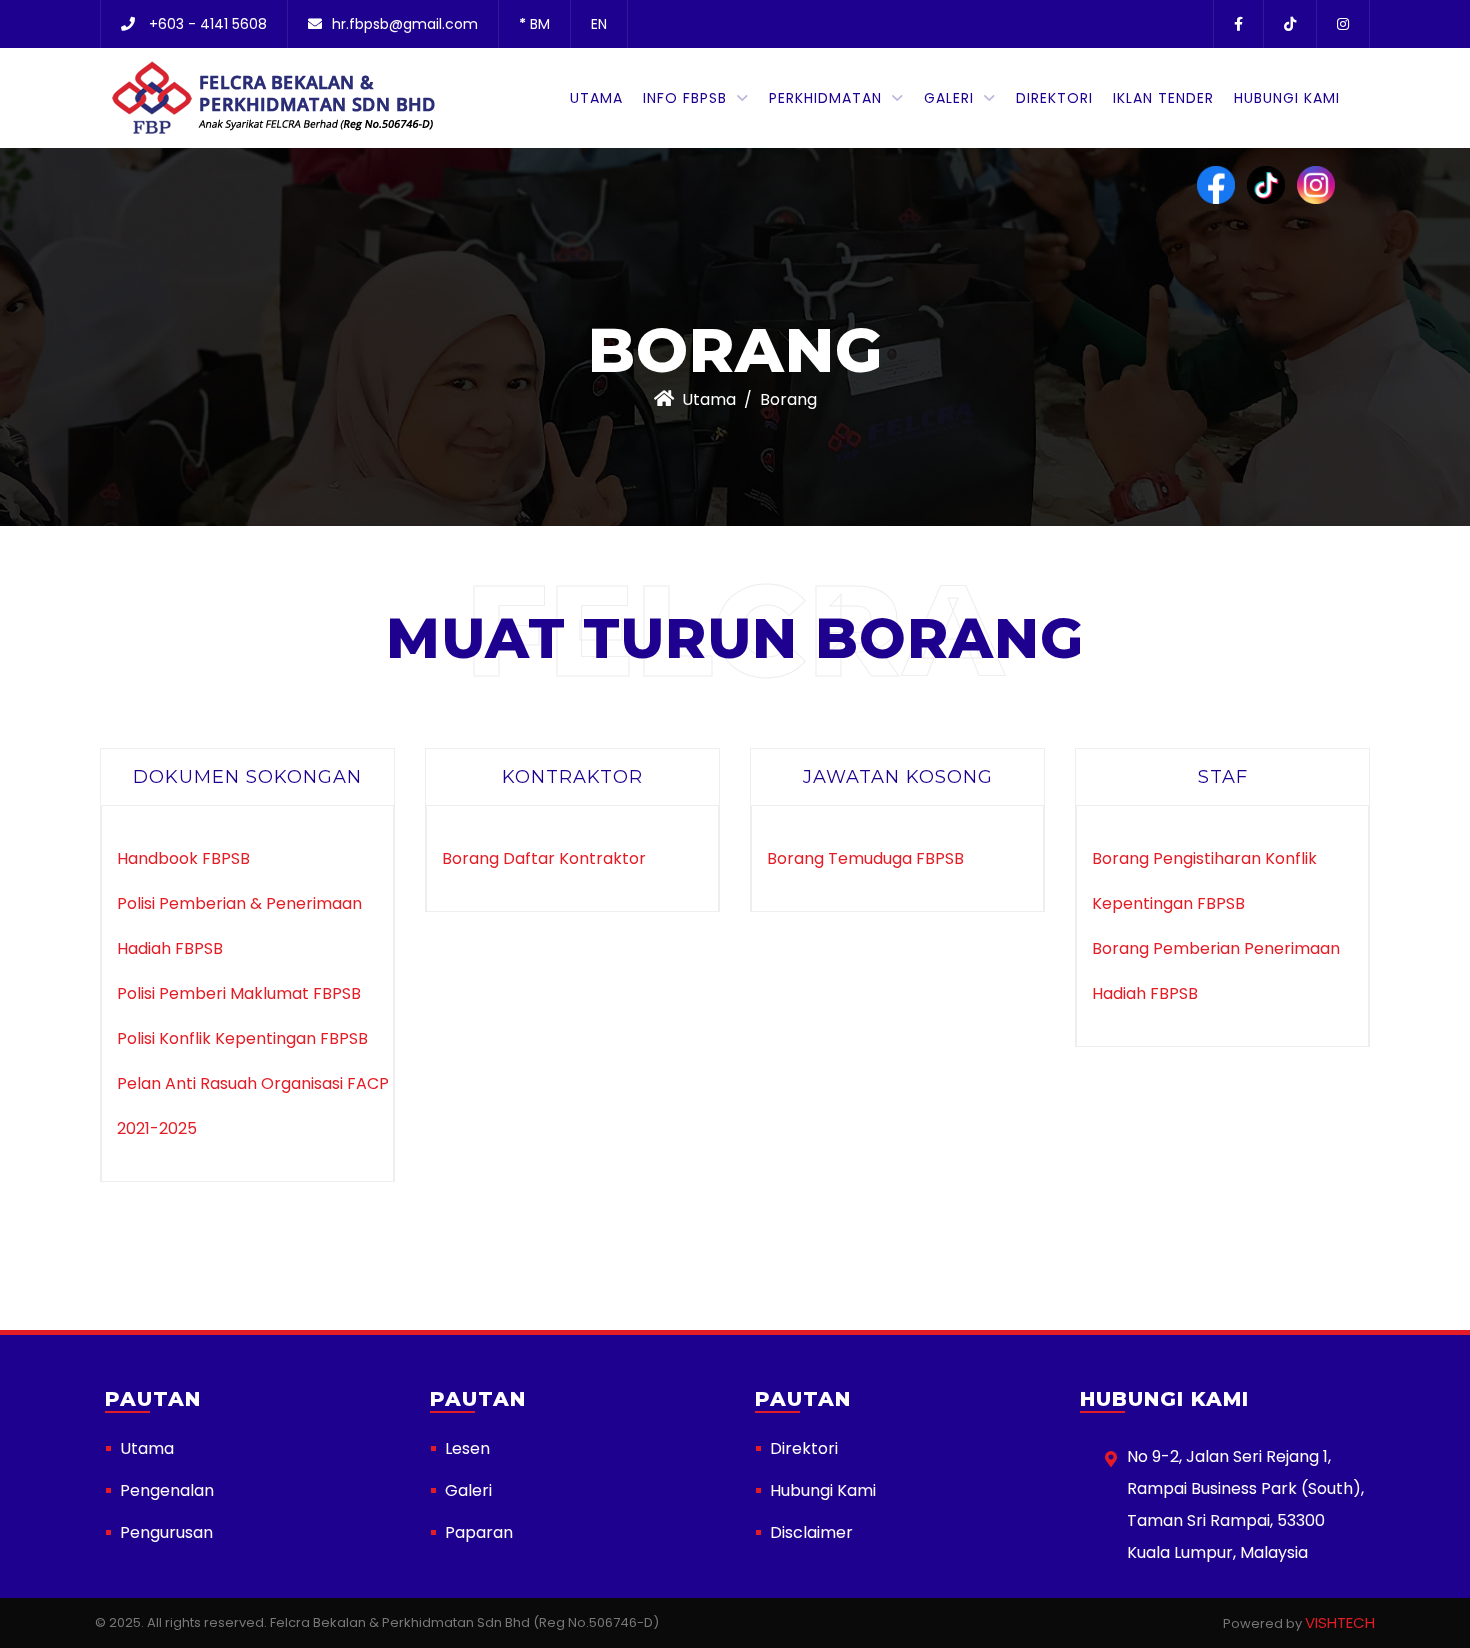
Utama (596, 98)
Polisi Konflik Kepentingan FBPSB (242, 1038)
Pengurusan (166, 1532)
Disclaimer (811, 1532)
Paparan (479, 1532)
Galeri (949, 98)
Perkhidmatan (825, 98)
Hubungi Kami (1287, 98)
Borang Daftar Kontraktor (544, 858)
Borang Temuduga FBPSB (865, 858)
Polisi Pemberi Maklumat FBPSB (239, 993)
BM (534, 24)
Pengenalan (167, 1490)
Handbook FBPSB (183, 858)
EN (599, 24)
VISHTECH (1340, 1622)
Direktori (1054, 98)
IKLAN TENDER (1163, 98)
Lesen (467, 1448)
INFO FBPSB (685, 98)
